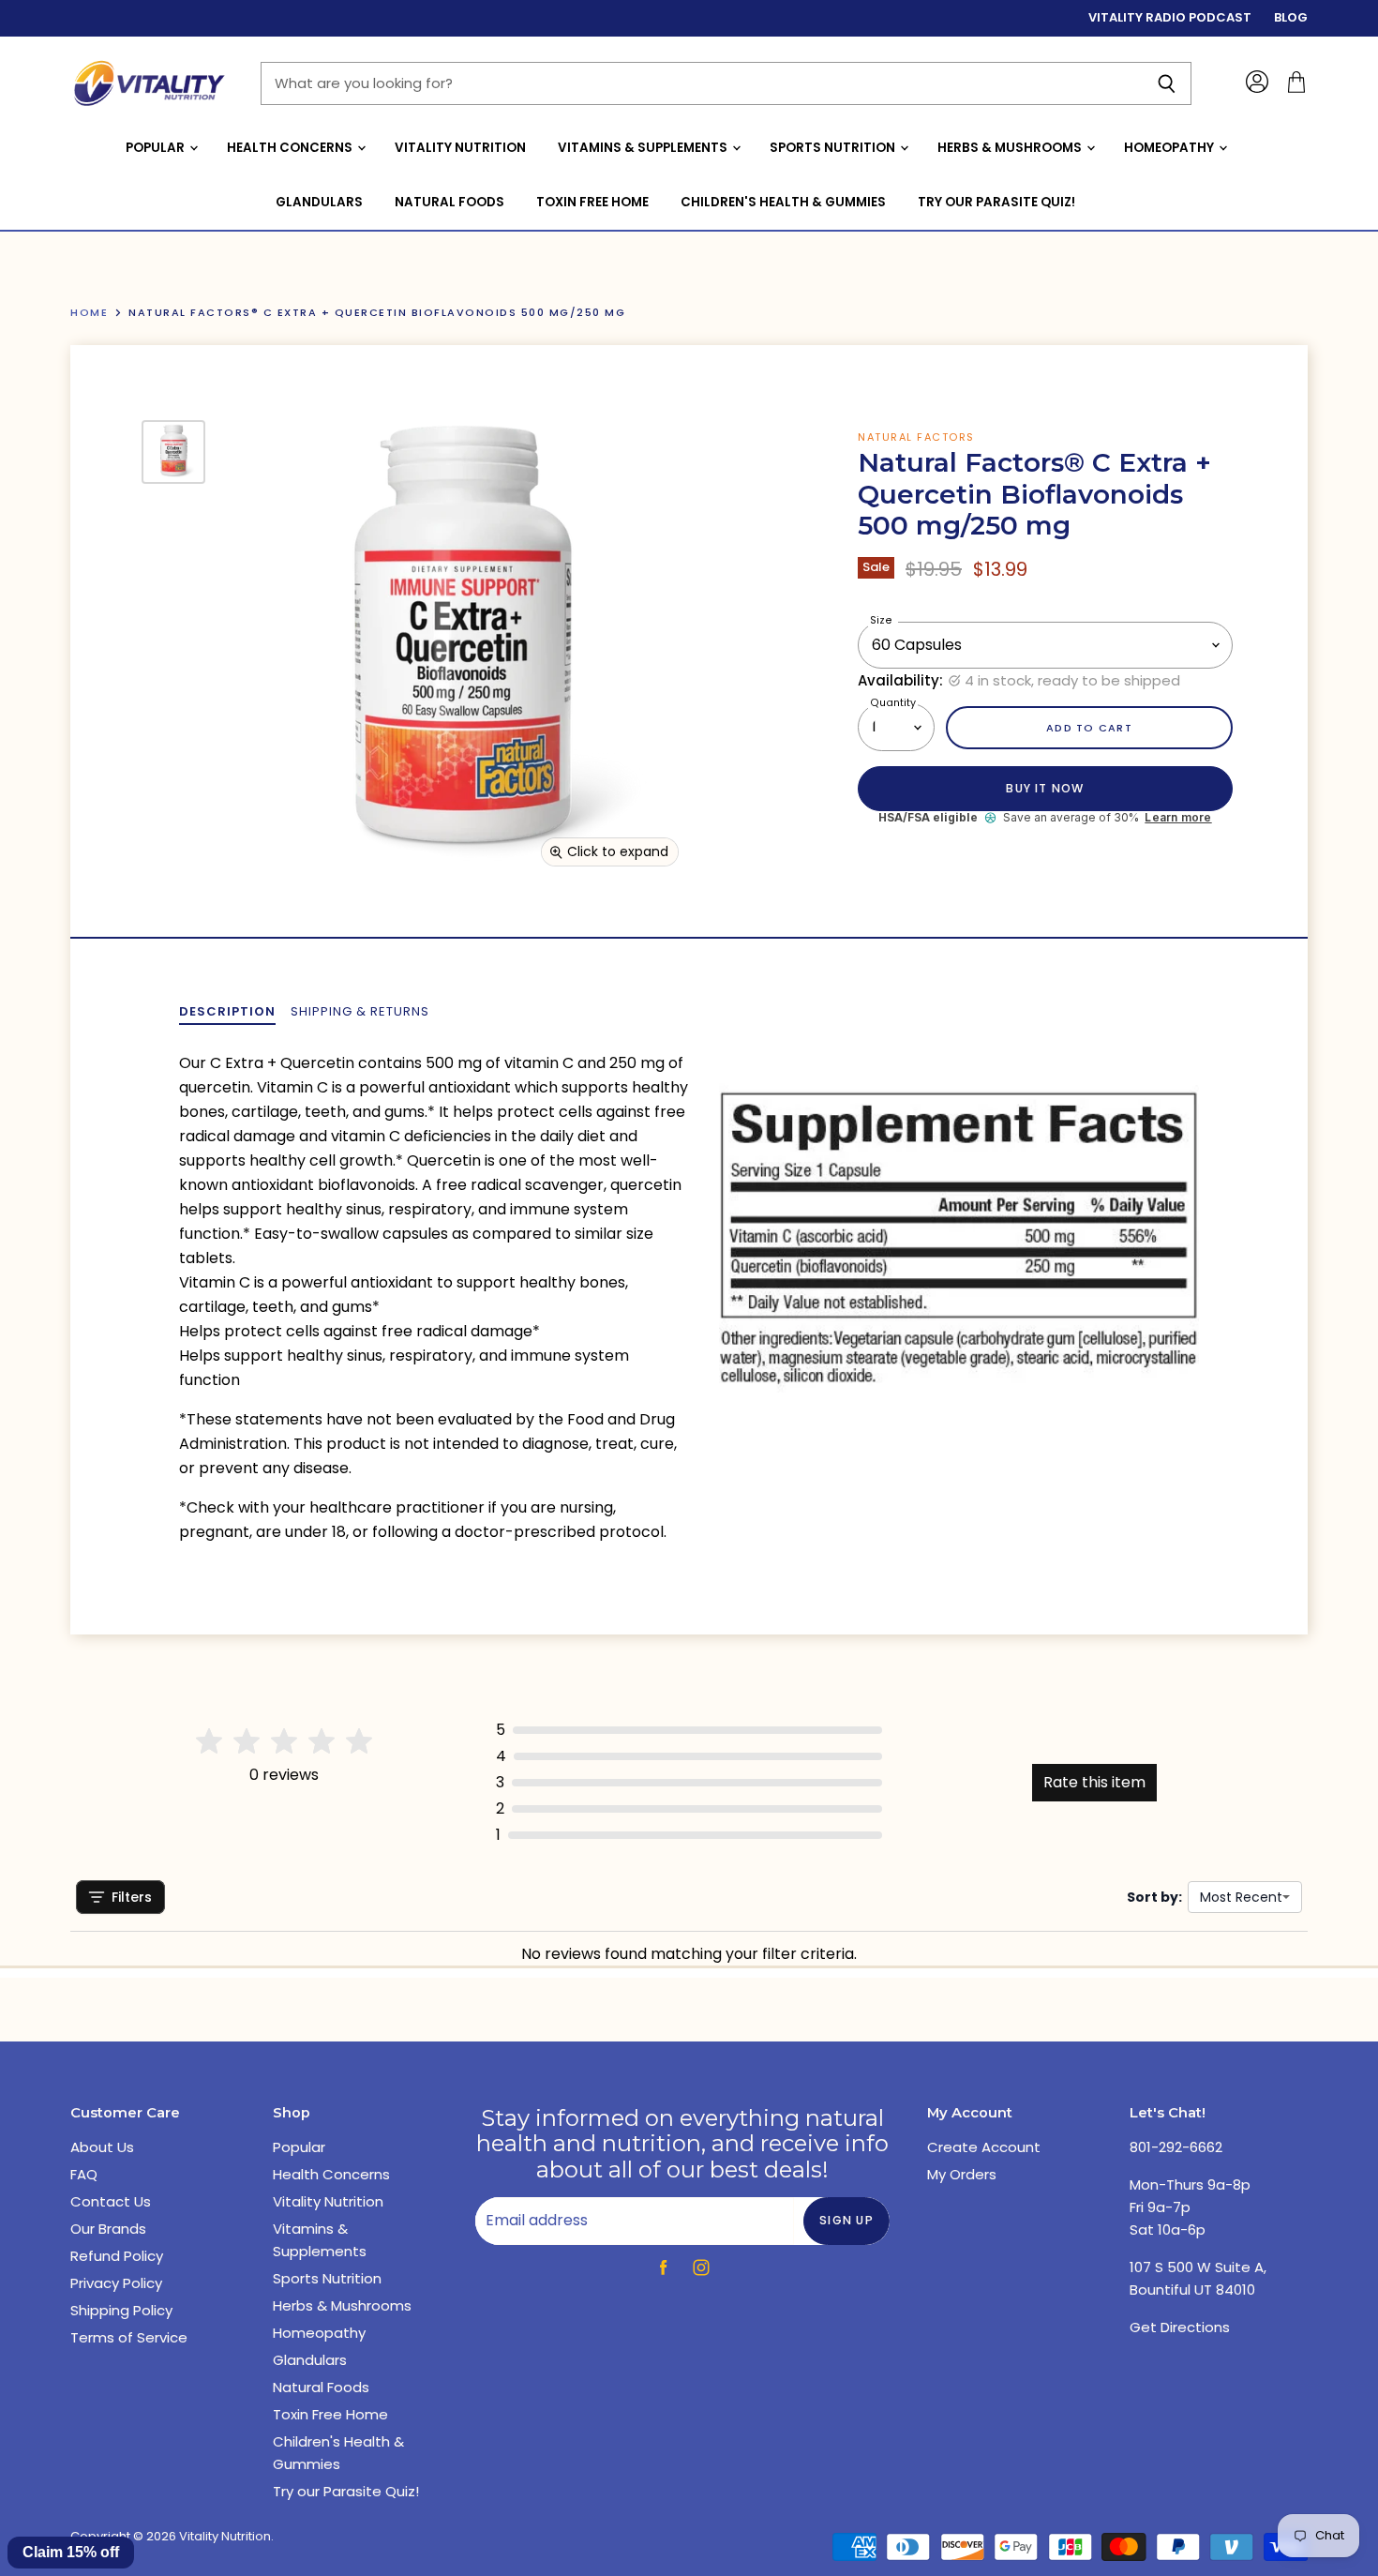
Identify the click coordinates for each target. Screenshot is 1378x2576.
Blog (1291, 18)
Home (89, 313)
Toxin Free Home (592, 202)
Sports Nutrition (834, 148)
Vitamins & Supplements (644, 148)
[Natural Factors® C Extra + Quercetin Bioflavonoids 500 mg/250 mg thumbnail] (173, 452)
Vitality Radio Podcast (1170, 18)
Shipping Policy (121, 2310)
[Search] (1167, 83)
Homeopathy (1170, 148)
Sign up (846, 2220)
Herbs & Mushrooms (1011, 148)
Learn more (1178, 818)
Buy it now (1045, 788)
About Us (102, 2147)
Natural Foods (449, 202)
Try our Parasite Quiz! (996, 202)
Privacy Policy (116, 2283)
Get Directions (1180, 2327)
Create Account (984, 2147)
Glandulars (319, 202)
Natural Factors (916, 437)
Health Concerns (291, 148)
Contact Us (111, 2201)
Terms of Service (129, 2337)
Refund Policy (117, 2256)
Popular (157, 148)
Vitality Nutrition (460, 148)
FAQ (84, 2174)
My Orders (962, 2174)
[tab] (227, 1012)
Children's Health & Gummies (783, 202)
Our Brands (108, 2229)
